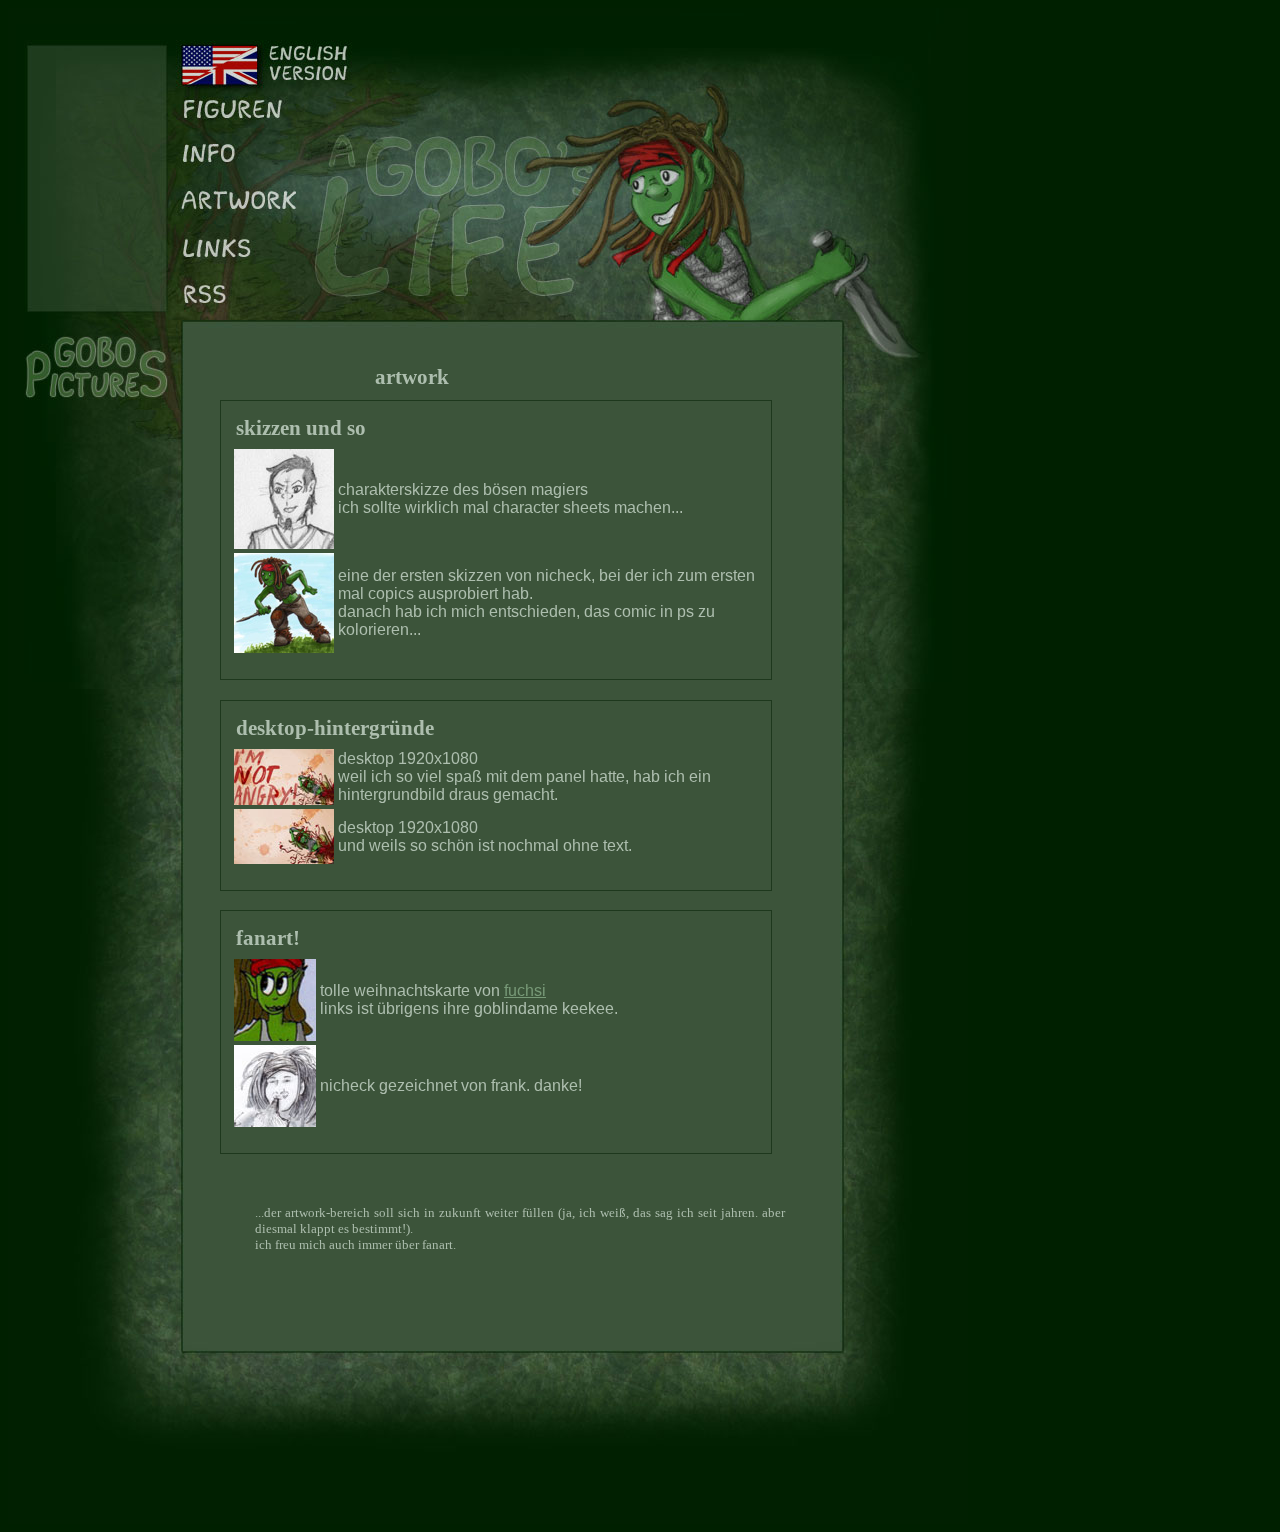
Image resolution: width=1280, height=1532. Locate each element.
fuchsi (525, 990)
